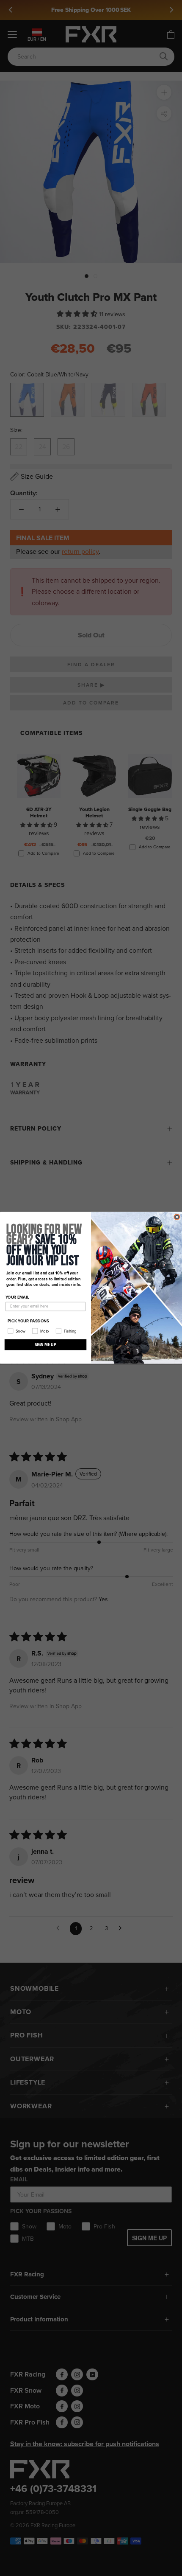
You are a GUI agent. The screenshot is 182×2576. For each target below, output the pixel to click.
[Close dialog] (177, 1217)
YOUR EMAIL (17, 1297)
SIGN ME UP (45, 1345)
